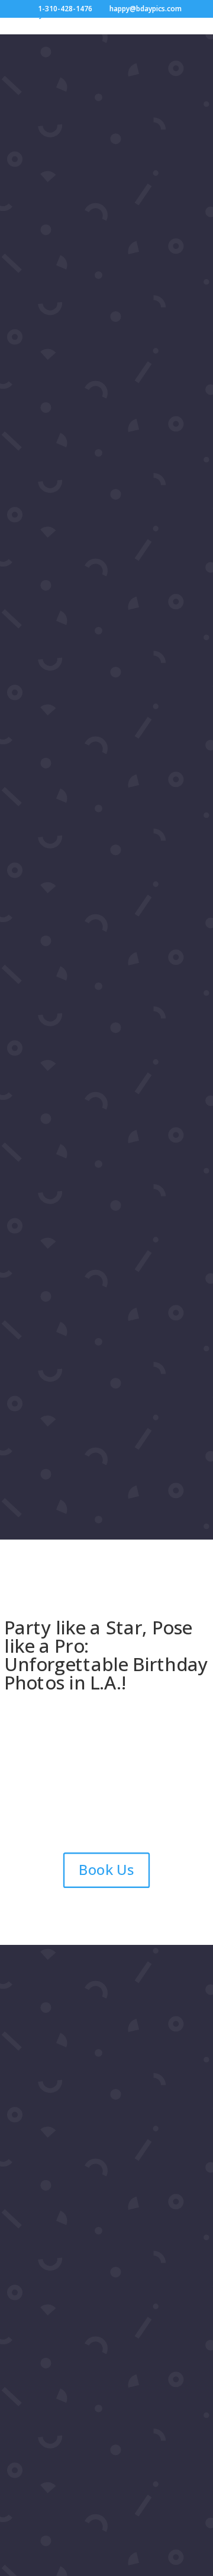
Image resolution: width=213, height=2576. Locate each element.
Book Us (106, 1870)
